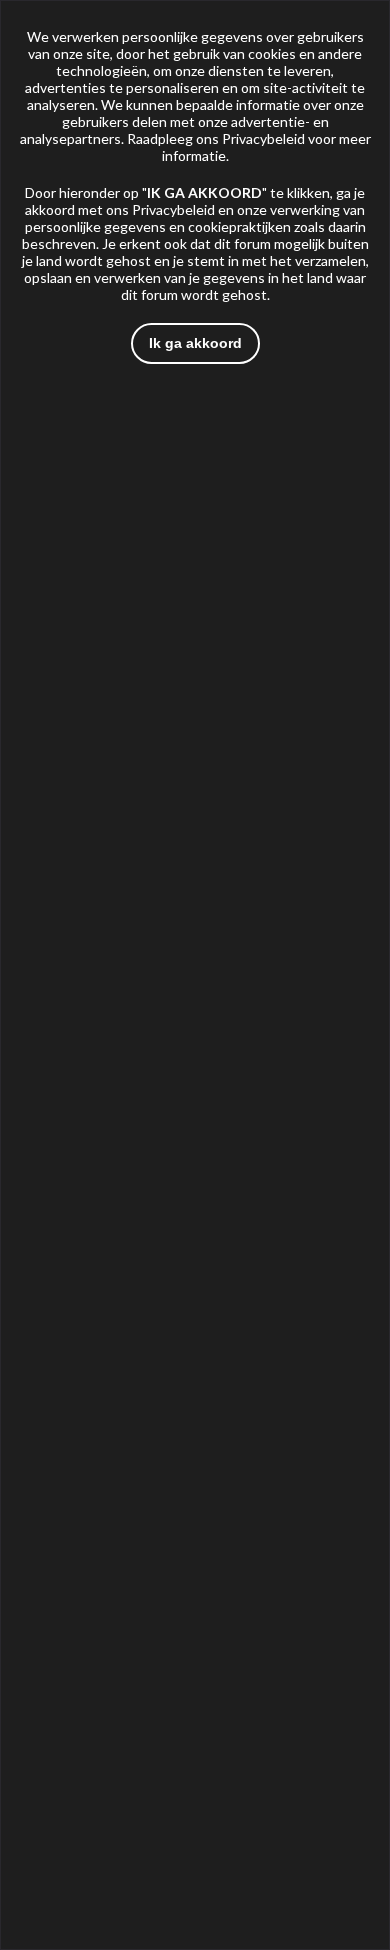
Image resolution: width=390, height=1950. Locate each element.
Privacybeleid (263, 138)
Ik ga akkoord (195, 343)
